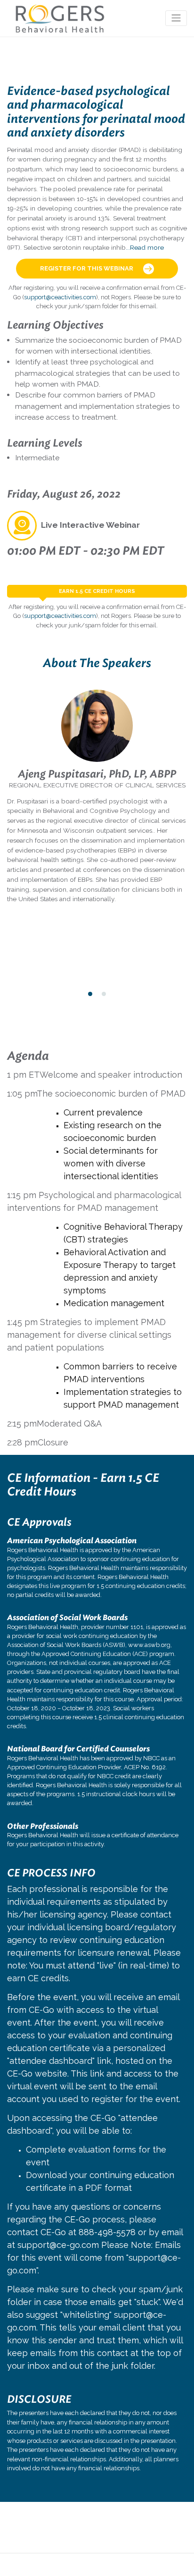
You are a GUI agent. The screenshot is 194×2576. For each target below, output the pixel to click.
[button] (90, 994)
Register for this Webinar (87, 268)
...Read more (145, 247)
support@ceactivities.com (60, 297)
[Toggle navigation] (176, 18)
